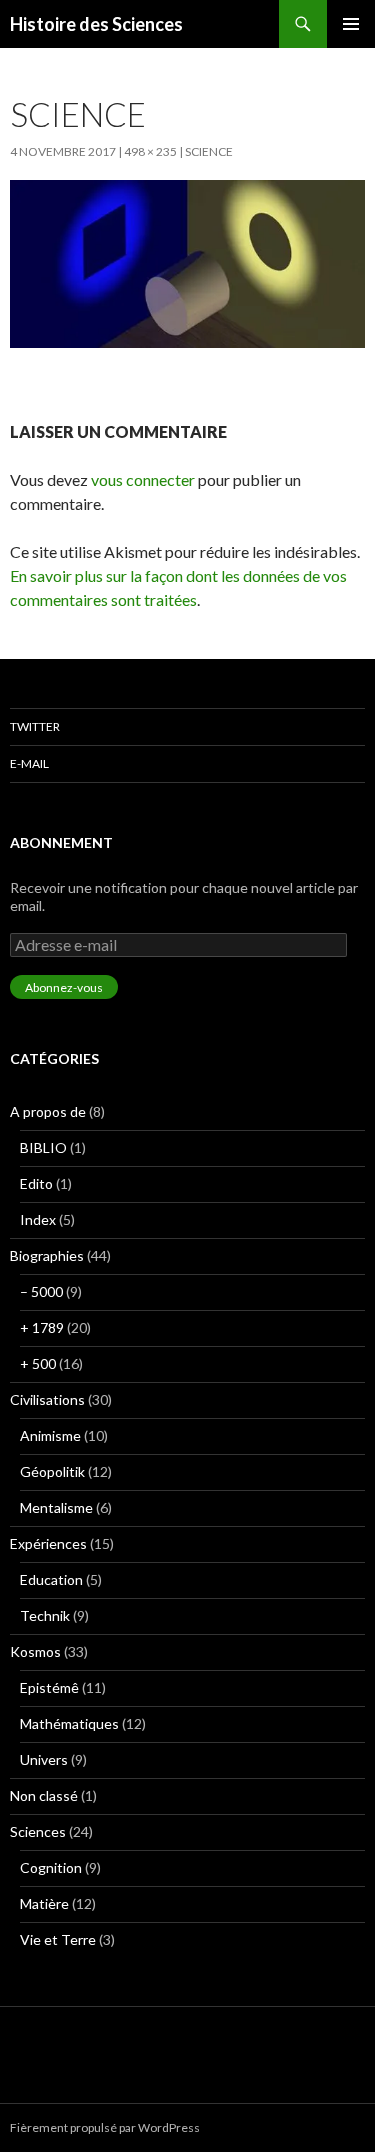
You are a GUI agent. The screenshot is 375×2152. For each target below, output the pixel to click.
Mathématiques (69, 1723)
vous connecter (143, 479)
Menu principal (351, 24)
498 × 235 (150, 151)
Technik (45, 1615)
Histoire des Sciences (96, 24)
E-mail (29, 763)
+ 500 (38, 1363)
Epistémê (49, 1687)
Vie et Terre (58, 1939)
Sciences (38, 1831)
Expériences (48, 1543)
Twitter (35, 726)
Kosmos (35, 1651)
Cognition (51, 1867)
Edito (36, 1183)
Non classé (44, 1795)
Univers (44, 1759)
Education (51, 1579)
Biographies (47, 1255)
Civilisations (47, 1399)
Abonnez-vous (64, 987)
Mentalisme (56, 1507)
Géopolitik (52, 1471)
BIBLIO (43, 1147)
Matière (44, 1903)
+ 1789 (42, 1327)
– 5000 (41, 1291)
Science (209, 151)
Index (38, 1219)
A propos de (48, 1111)
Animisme (50, 1435)
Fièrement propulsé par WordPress (105, 2127)
